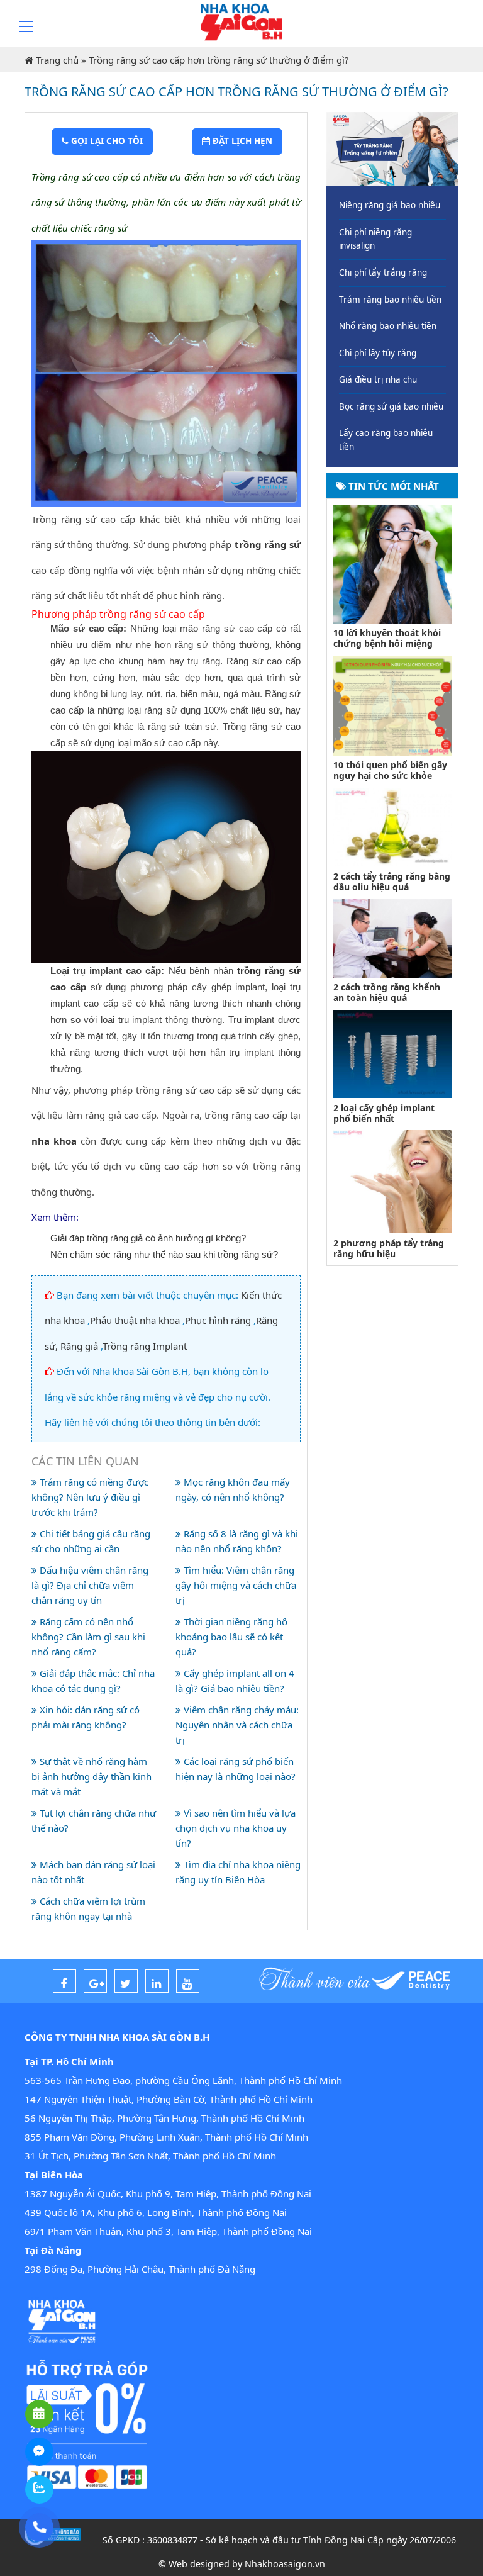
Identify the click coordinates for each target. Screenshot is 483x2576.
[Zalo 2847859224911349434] (39, 2489)
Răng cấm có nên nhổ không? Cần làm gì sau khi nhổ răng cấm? (88, 1637)
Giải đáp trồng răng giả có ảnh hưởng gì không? (148, 1238)
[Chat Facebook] (39, 2452)
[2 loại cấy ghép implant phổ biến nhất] (392, 1053)
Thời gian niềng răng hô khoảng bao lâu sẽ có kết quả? (231, 1637)
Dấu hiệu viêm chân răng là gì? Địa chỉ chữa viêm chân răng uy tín (90, 1585)
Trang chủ (57, 60)
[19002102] (39, 2527)
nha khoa (54, 1141)
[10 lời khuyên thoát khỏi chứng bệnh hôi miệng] (392, 563)
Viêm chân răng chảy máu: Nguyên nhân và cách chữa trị (237, 1725)
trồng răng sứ (268, 544)
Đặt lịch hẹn (241, 141)
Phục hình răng (218, 1320)
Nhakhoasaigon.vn (285, 2564)
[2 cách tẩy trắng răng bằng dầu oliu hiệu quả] (392, 826)
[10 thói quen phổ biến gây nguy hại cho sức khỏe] (392, 704)
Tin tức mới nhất (392, 486)
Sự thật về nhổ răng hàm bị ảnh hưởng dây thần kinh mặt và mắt (92, 1776)
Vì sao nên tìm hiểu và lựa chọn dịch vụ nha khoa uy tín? (236, 1828)
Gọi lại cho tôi (106, 141)
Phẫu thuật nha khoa (135, 1320)
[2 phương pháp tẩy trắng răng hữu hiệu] (392, 1180)
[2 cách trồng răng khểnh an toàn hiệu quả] (392, 937)
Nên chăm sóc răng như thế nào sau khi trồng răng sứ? (164, 1254)
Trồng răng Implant (145, 1346)
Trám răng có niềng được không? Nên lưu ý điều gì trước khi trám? (90, 1497)
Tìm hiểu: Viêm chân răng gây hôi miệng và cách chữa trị (236, 1585)
